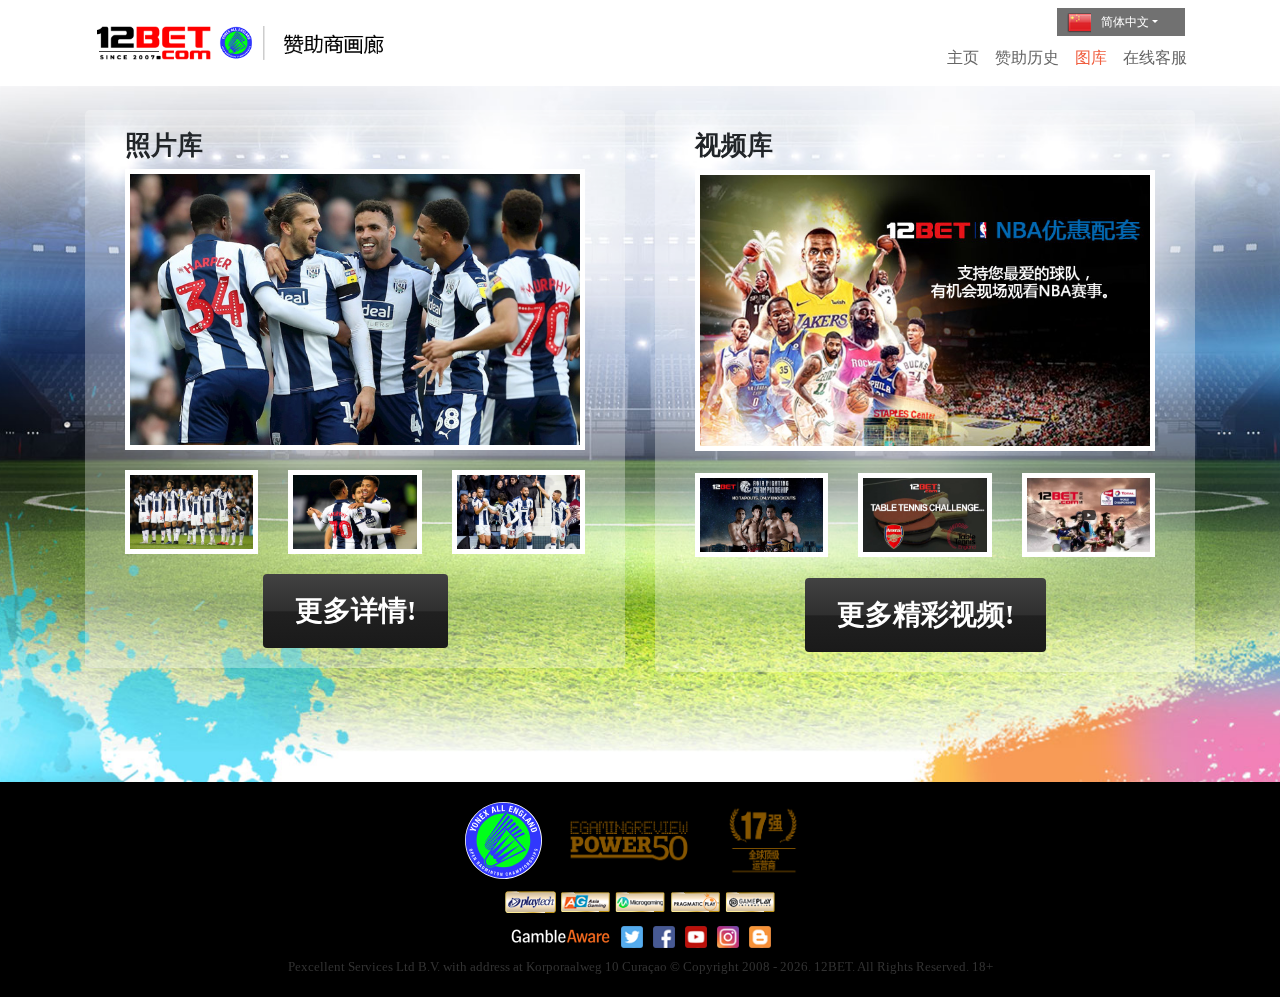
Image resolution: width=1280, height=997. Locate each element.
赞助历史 (1027, 57)
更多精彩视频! (925, 614)
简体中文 (1125, 22)
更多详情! (355, 610)
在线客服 (1155, 57)
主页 (963, 57)
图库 (1091, 57)
